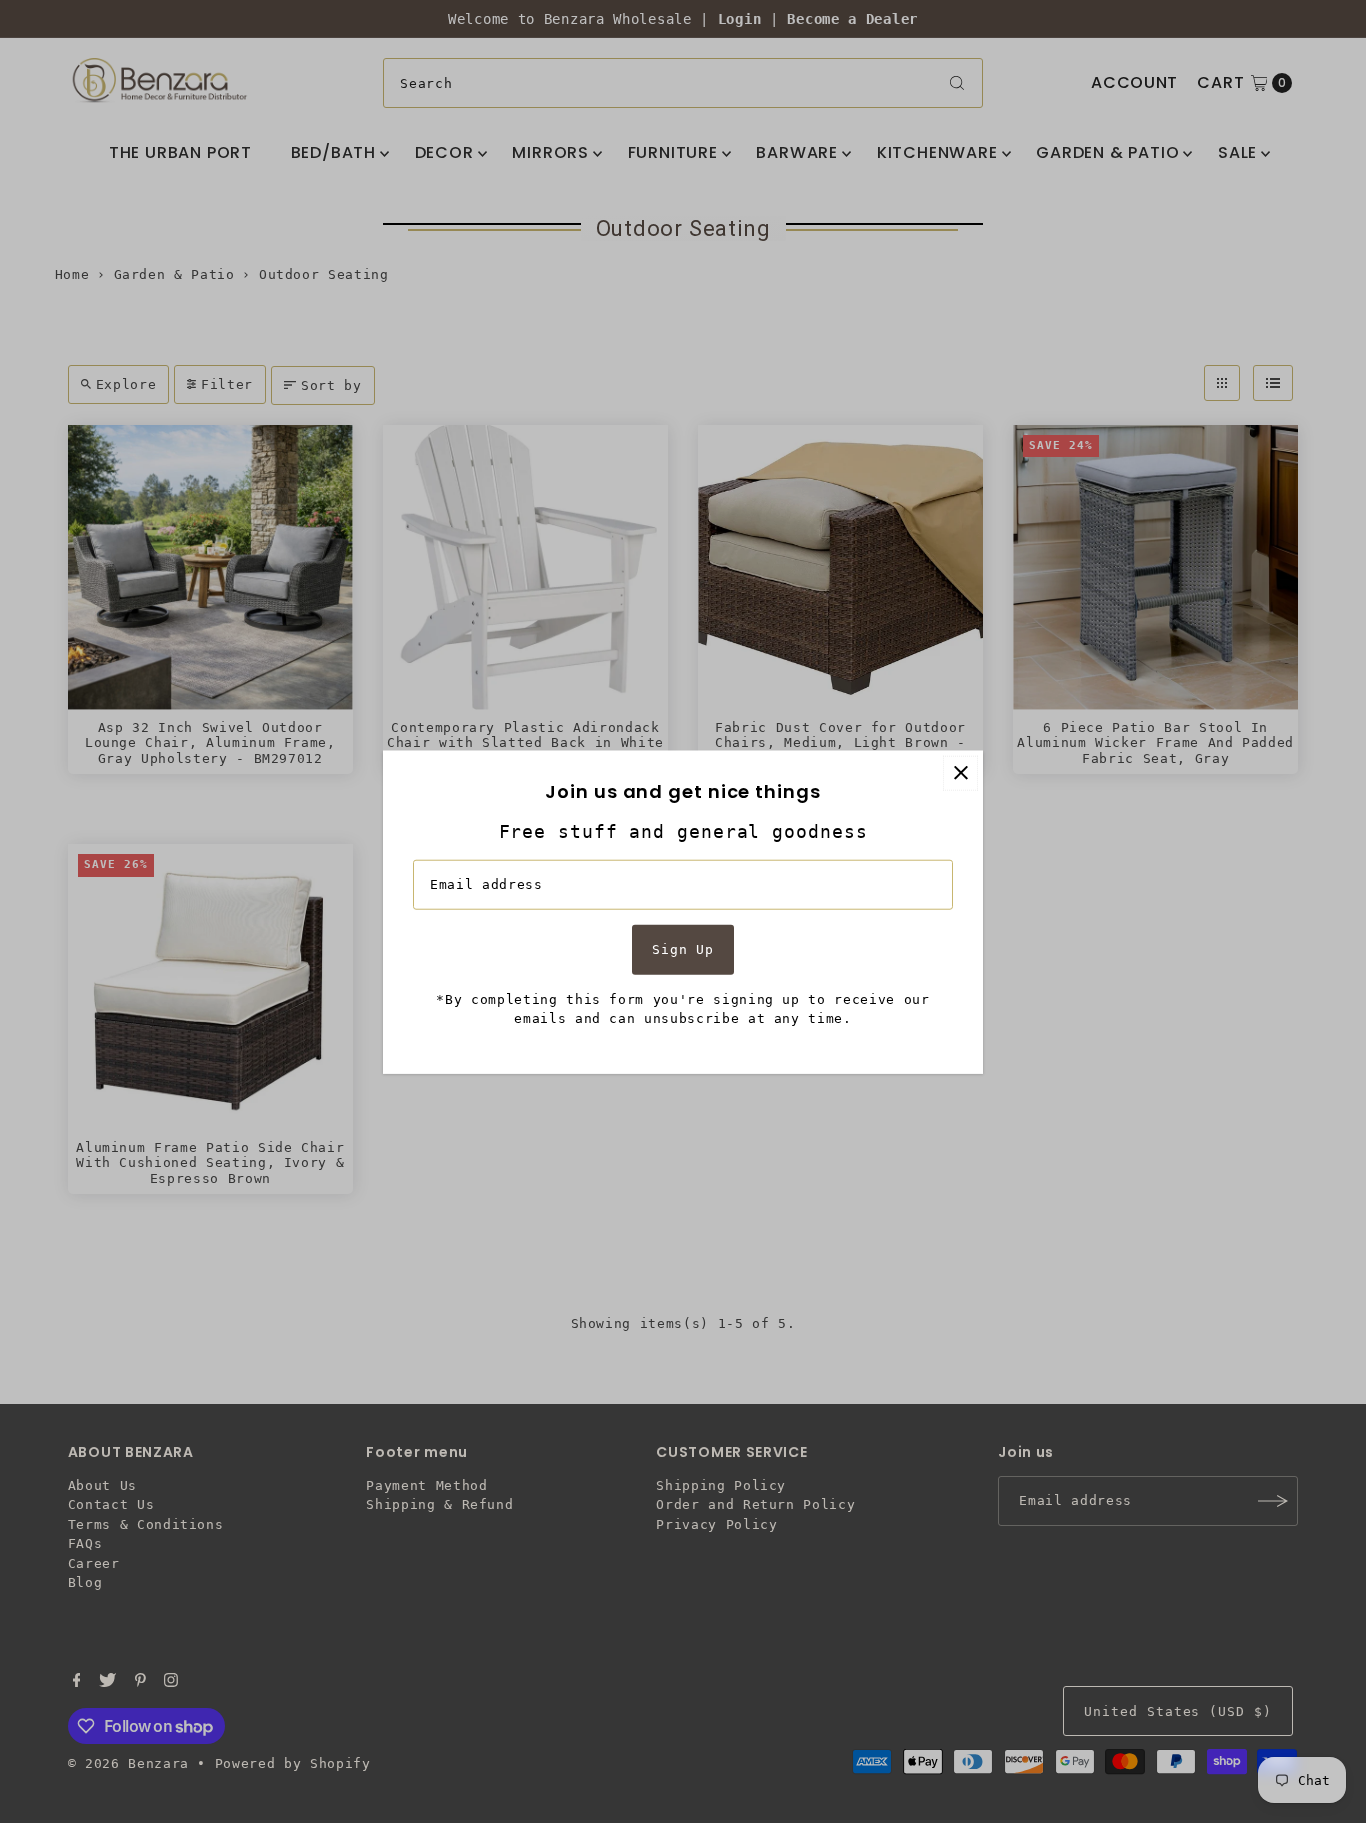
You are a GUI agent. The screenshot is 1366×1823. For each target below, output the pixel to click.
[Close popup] (960, 772)
